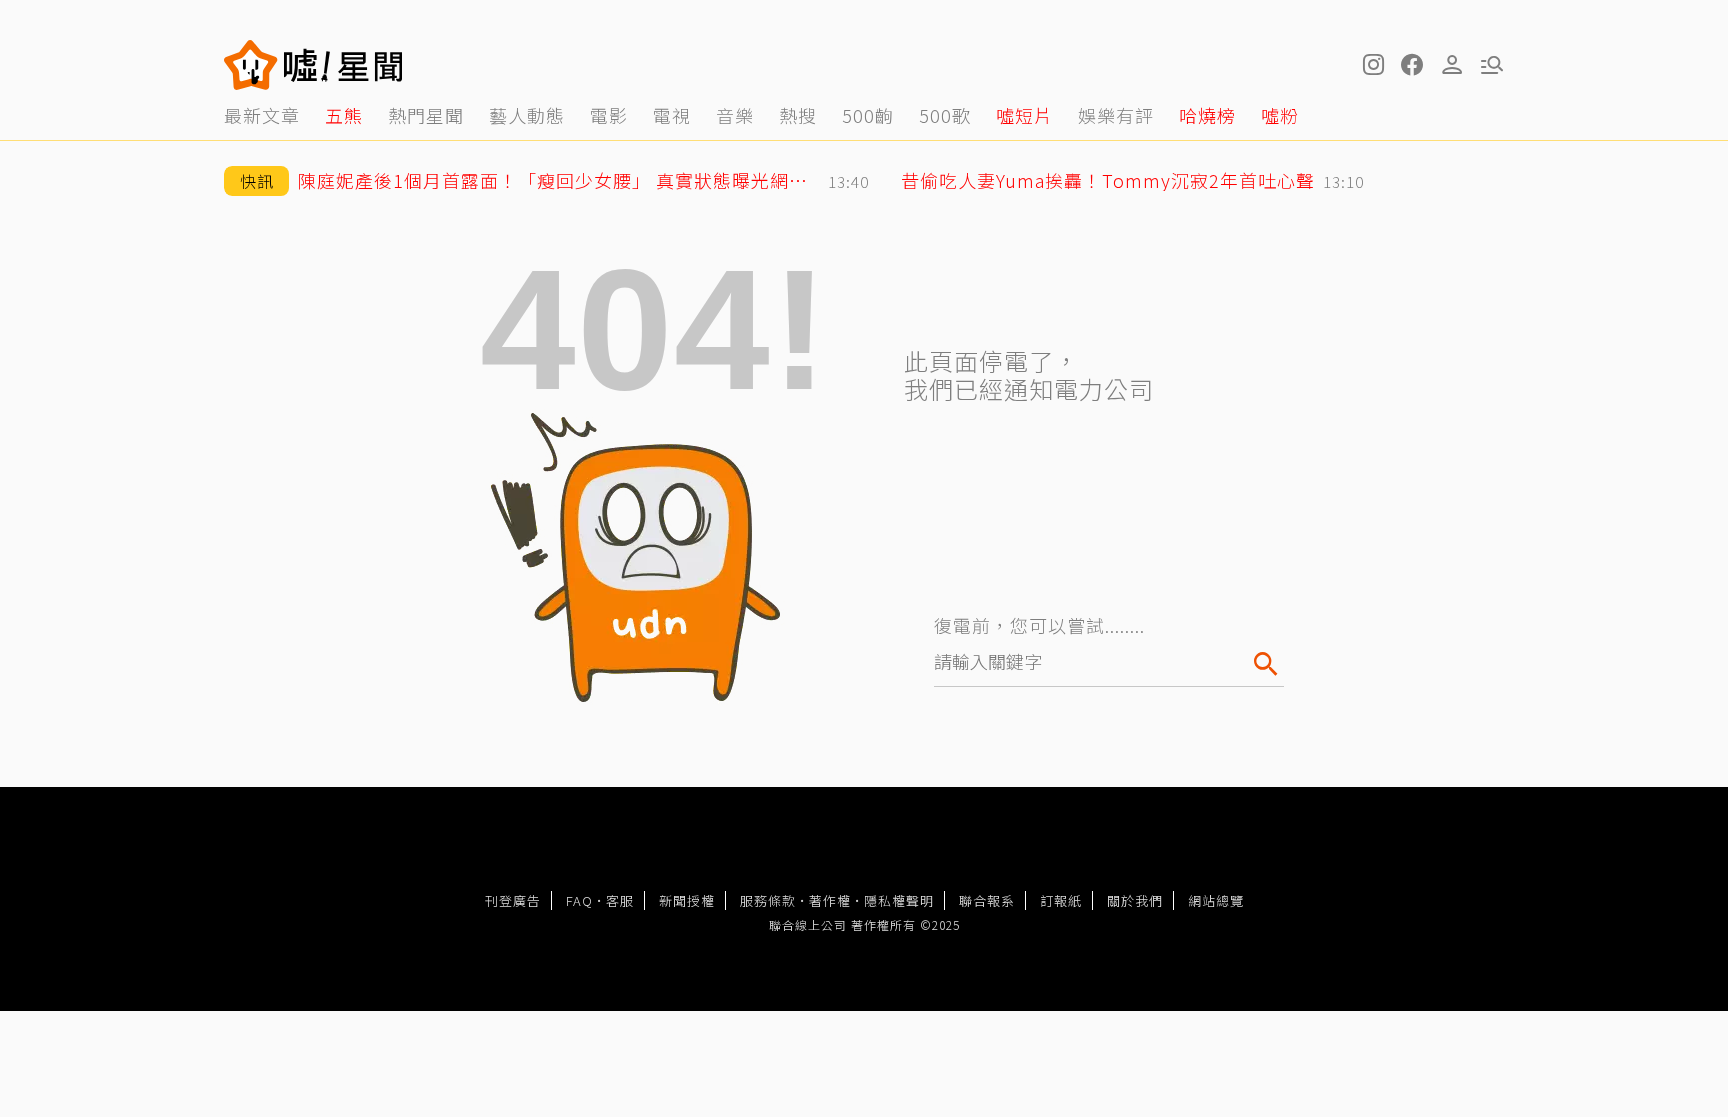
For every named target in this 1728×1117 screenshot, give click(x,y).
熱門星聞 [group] (426, 115)
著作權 (830, 900)
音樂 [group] (735, 115)
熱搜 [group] (798, 115)
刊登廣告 (513, 900)
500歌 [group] (945, 115)
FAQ (579, 900)
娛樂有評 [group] (1116, 115)
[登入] (1452, 65)
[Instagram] (1372, 65)
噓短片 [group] (1024, 115)
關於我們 (1135, 900)
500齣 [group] (868, 115)
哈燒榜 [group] (1207, 115)
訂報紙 (1061, 900)
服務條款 (768, 900)
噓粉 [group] (1280, 115)
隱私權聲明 (899, 900)
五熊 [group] (344, 115)
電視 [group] (672, 115)
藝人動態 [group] (527, 115)
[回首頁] (343, 65)
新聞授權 (687, 900)
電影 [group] (609, 115)
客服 (620, 900)
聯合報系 (987, 900)
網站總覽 (1216, 900)
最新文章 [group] (262, 115)
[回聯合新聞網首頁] (251, 65)
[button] (1412, 65)
